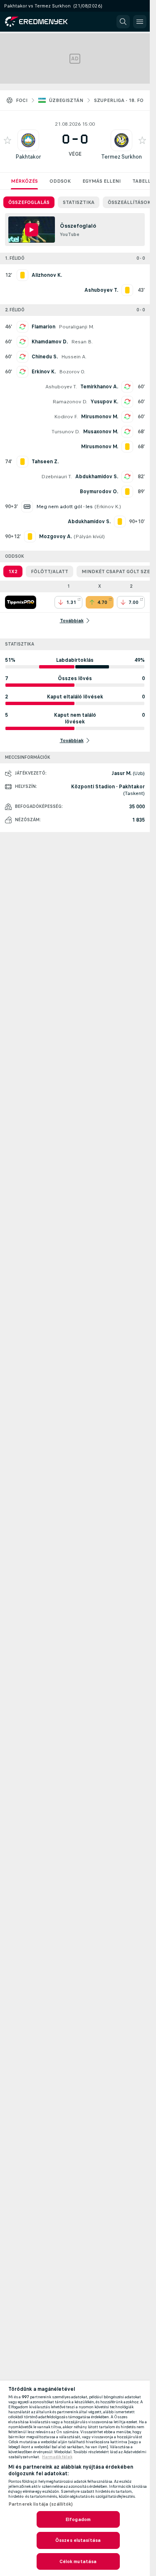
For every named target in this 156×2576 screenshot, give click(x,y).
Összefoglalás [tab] (29, 202)
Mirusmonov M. (100, 417)
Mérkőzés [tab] (24, 181)
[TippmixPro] (21, 602)
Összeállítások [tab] (129, 202)
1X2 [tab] (13, 571)
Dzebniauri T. (57, 477)
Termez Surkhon (121, 157)
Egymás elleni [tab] (102, 181)
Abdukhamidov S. (97, 477)
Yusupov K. (104, 402)
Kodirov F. (66, 417)
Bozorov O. (72, 372)
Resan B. (82, 342)
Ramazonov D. (70, 402)
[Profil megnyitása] (28, 140)
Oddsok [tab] (60, 181)
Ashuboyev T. (61, 387)
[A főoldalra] (42, 22)
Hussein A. (74, 357)
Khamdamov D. (50, 342)
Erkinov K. (44, 372)
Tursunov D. (66, 432)
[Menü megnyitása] (140, 22)
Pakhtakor (28, 157)
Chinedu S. (45, 357)
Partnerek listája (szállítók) (41, 2504)
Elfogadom (78, 2519)
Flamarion (43, 327)
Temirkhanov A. (99, 387)
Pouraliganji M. (76, 327)
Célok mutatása (78, 2561)
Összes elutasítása (78, 2540)
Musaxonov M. (101, 432)
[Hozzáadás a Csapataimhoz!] (7, 140)
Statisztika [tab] (79, 202)
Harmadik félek (57, 2457)
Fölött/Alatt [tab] (50, 571)
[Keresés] (123, 22)
